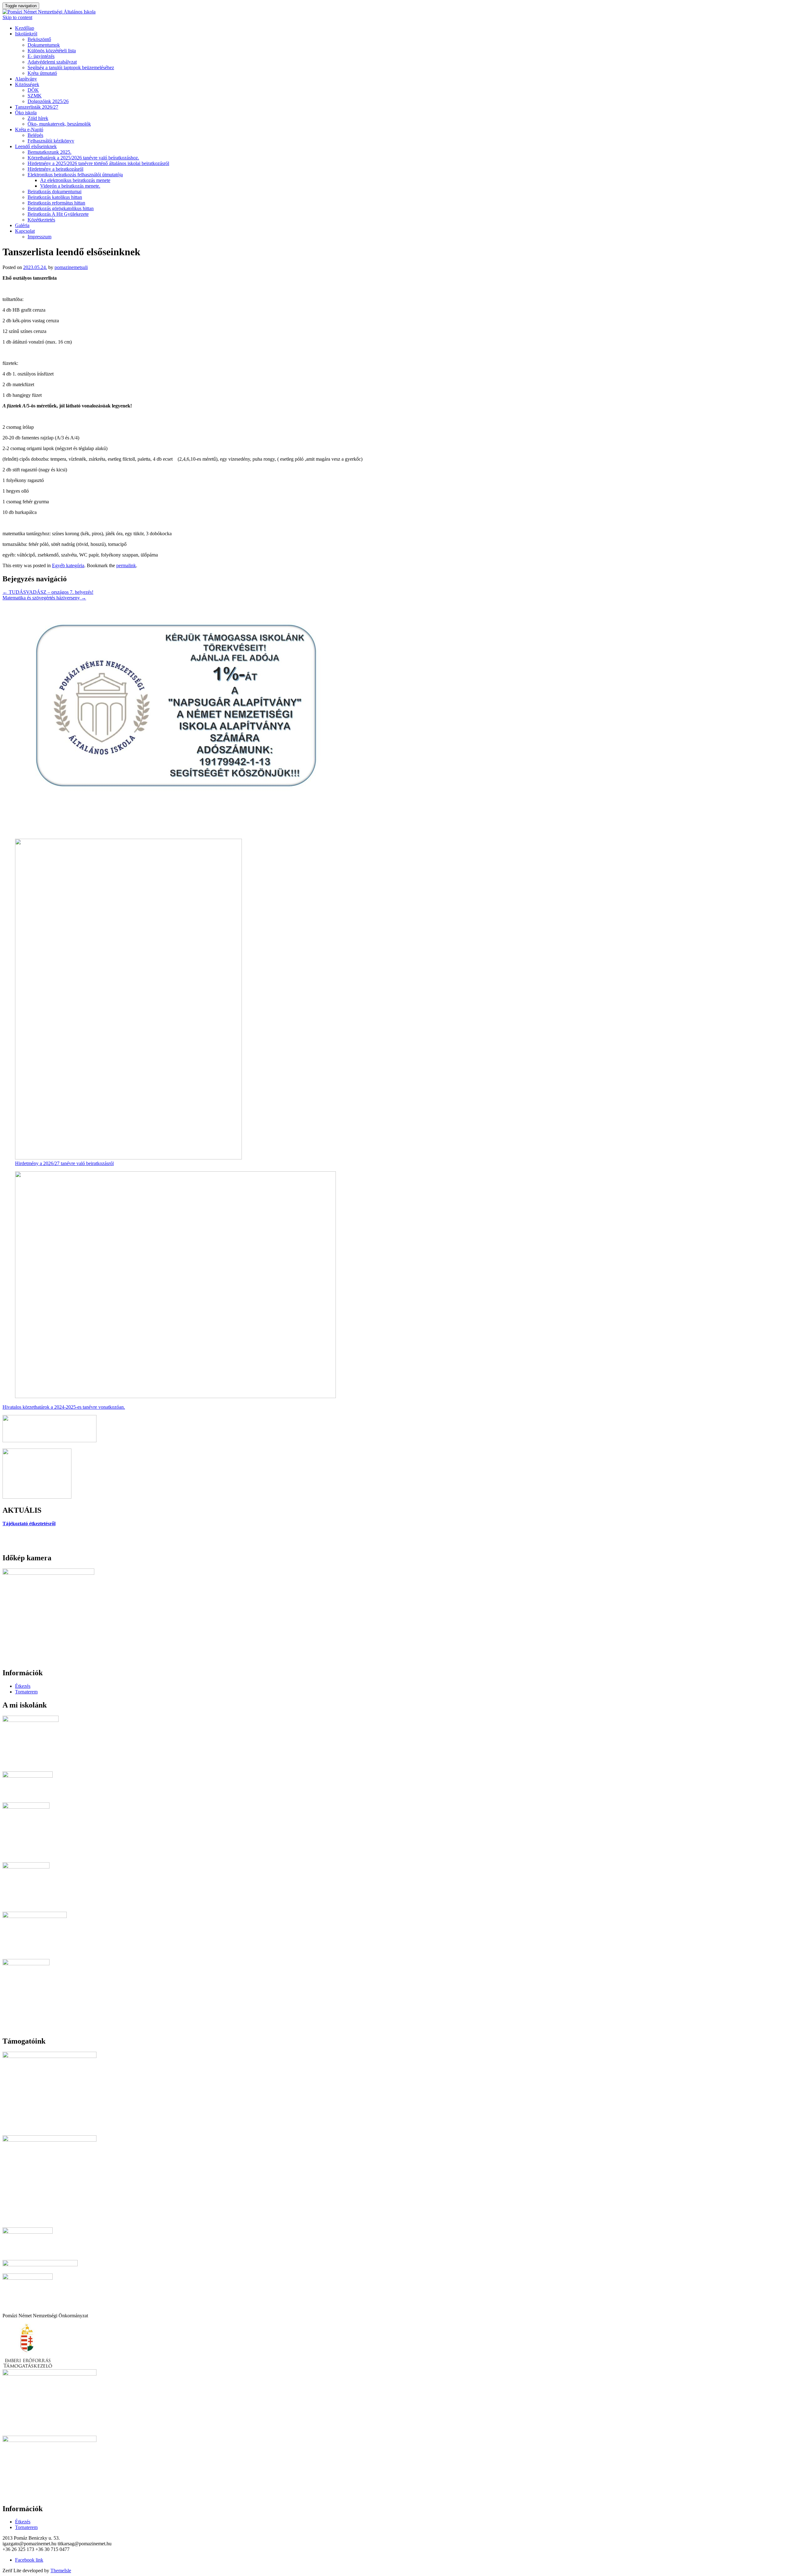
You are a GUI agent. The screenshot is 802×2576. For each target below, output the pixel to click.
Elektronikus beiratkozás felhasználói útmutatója (75, 175)
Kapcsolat (25, 231)
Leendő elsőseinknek (36, 146)
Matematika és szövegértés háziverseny (44, 598)
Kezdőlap (25, 28)
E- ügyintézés (41, 56)
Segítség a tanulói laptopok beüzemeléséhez (71, 67)
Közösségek (27, 84)
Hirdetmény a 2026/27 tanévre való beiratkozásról (64, 1163)
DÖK (33, 90)
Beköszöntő (39, 39)
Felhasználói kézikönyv (51, 141)
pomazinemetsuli (71, 267)
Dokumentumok (44, 45)
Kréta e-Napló (29, 130)
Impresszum (39, 237)
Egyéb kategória (68, 565)
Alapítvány (26, 79)
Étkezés (23, 1686)
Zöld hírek (38, 118)
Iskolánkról (26, 34)
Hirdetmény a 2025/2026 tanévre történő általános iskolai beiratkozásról (98, 163)
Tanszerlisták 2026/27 (37, 107)
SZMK (35, 96)
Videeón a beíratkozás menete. (70, 186)
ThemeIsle (61, 2571)
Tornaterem (26, 1692)
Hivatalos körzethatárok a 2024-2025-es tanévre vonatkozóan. (64, 1407)
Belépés (35, 135)
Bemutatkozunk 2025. (49, 152)
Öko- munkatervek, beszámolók (59, 124)
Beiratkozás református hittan (56, 203)
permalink (126, 565)
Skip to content (17, 17)
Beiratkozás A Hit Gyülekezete (58, 214)
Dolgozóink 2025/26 (48, 101)
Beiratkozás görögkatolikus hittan (61, 208)
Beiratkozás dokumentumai (55, 192)
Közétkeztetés (41, 220)
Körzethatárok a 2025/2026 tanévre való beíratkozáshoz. (83, 158)
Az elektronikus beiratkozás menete (75, 180)
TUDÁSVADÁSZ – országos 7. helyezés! (48, 592)
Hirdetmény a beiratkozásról (55, 169)
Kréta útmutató (42, 73)
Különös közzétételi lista (52, 51)
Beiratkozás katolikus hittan (55, 197)
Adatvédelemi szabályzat (52, 62)
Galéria (22, 225)
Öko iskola (26, 113)
